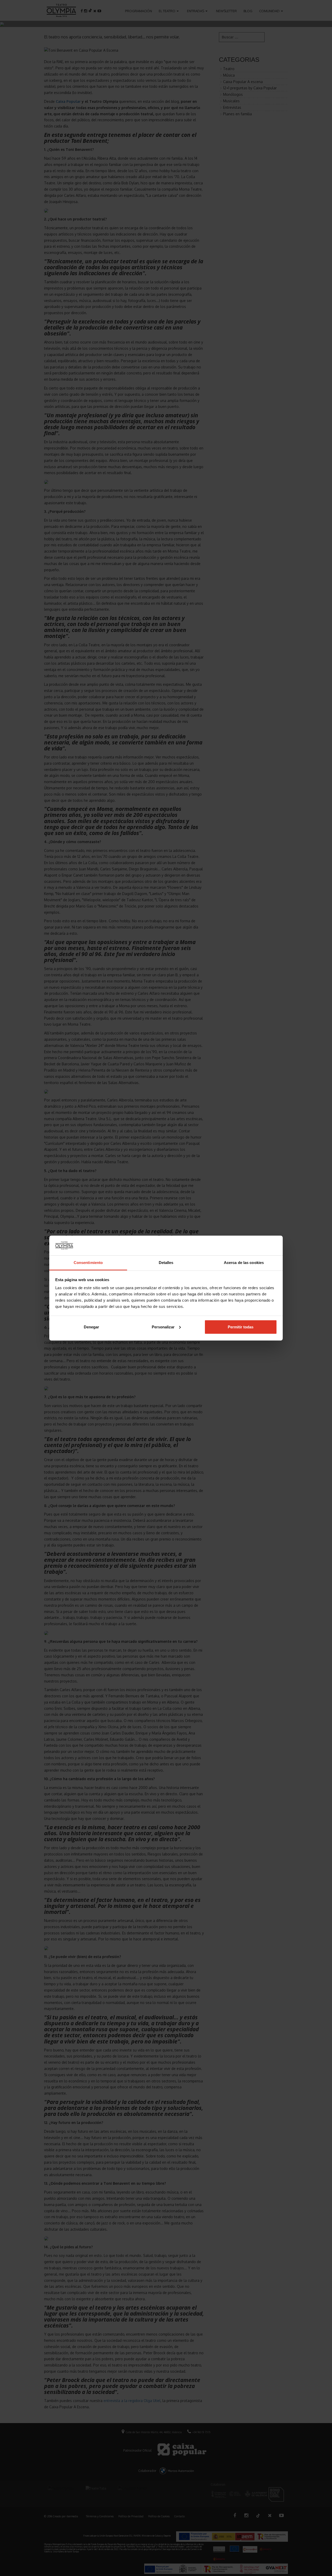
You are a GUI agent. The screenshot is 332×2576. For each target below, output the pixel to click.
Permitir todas (241, 1327)
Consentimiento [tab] (88, 1263)
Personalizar (163, 1327)
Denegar (91, 1327)
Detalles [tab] (166, 1263)
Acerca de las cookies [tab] (244, 1263)
